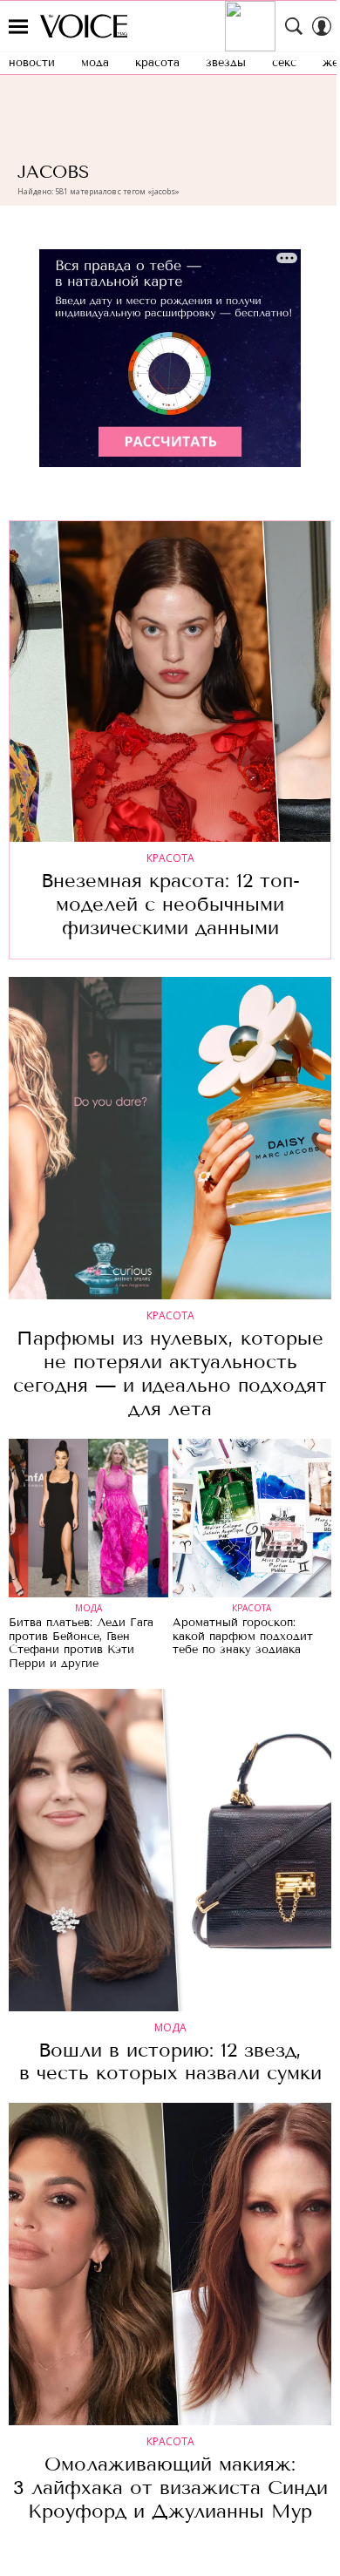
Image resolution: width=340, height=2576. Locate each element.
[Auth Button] (322, 26)
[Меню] (18, 26)
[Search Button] (294, 26)
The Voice (84, 26)
